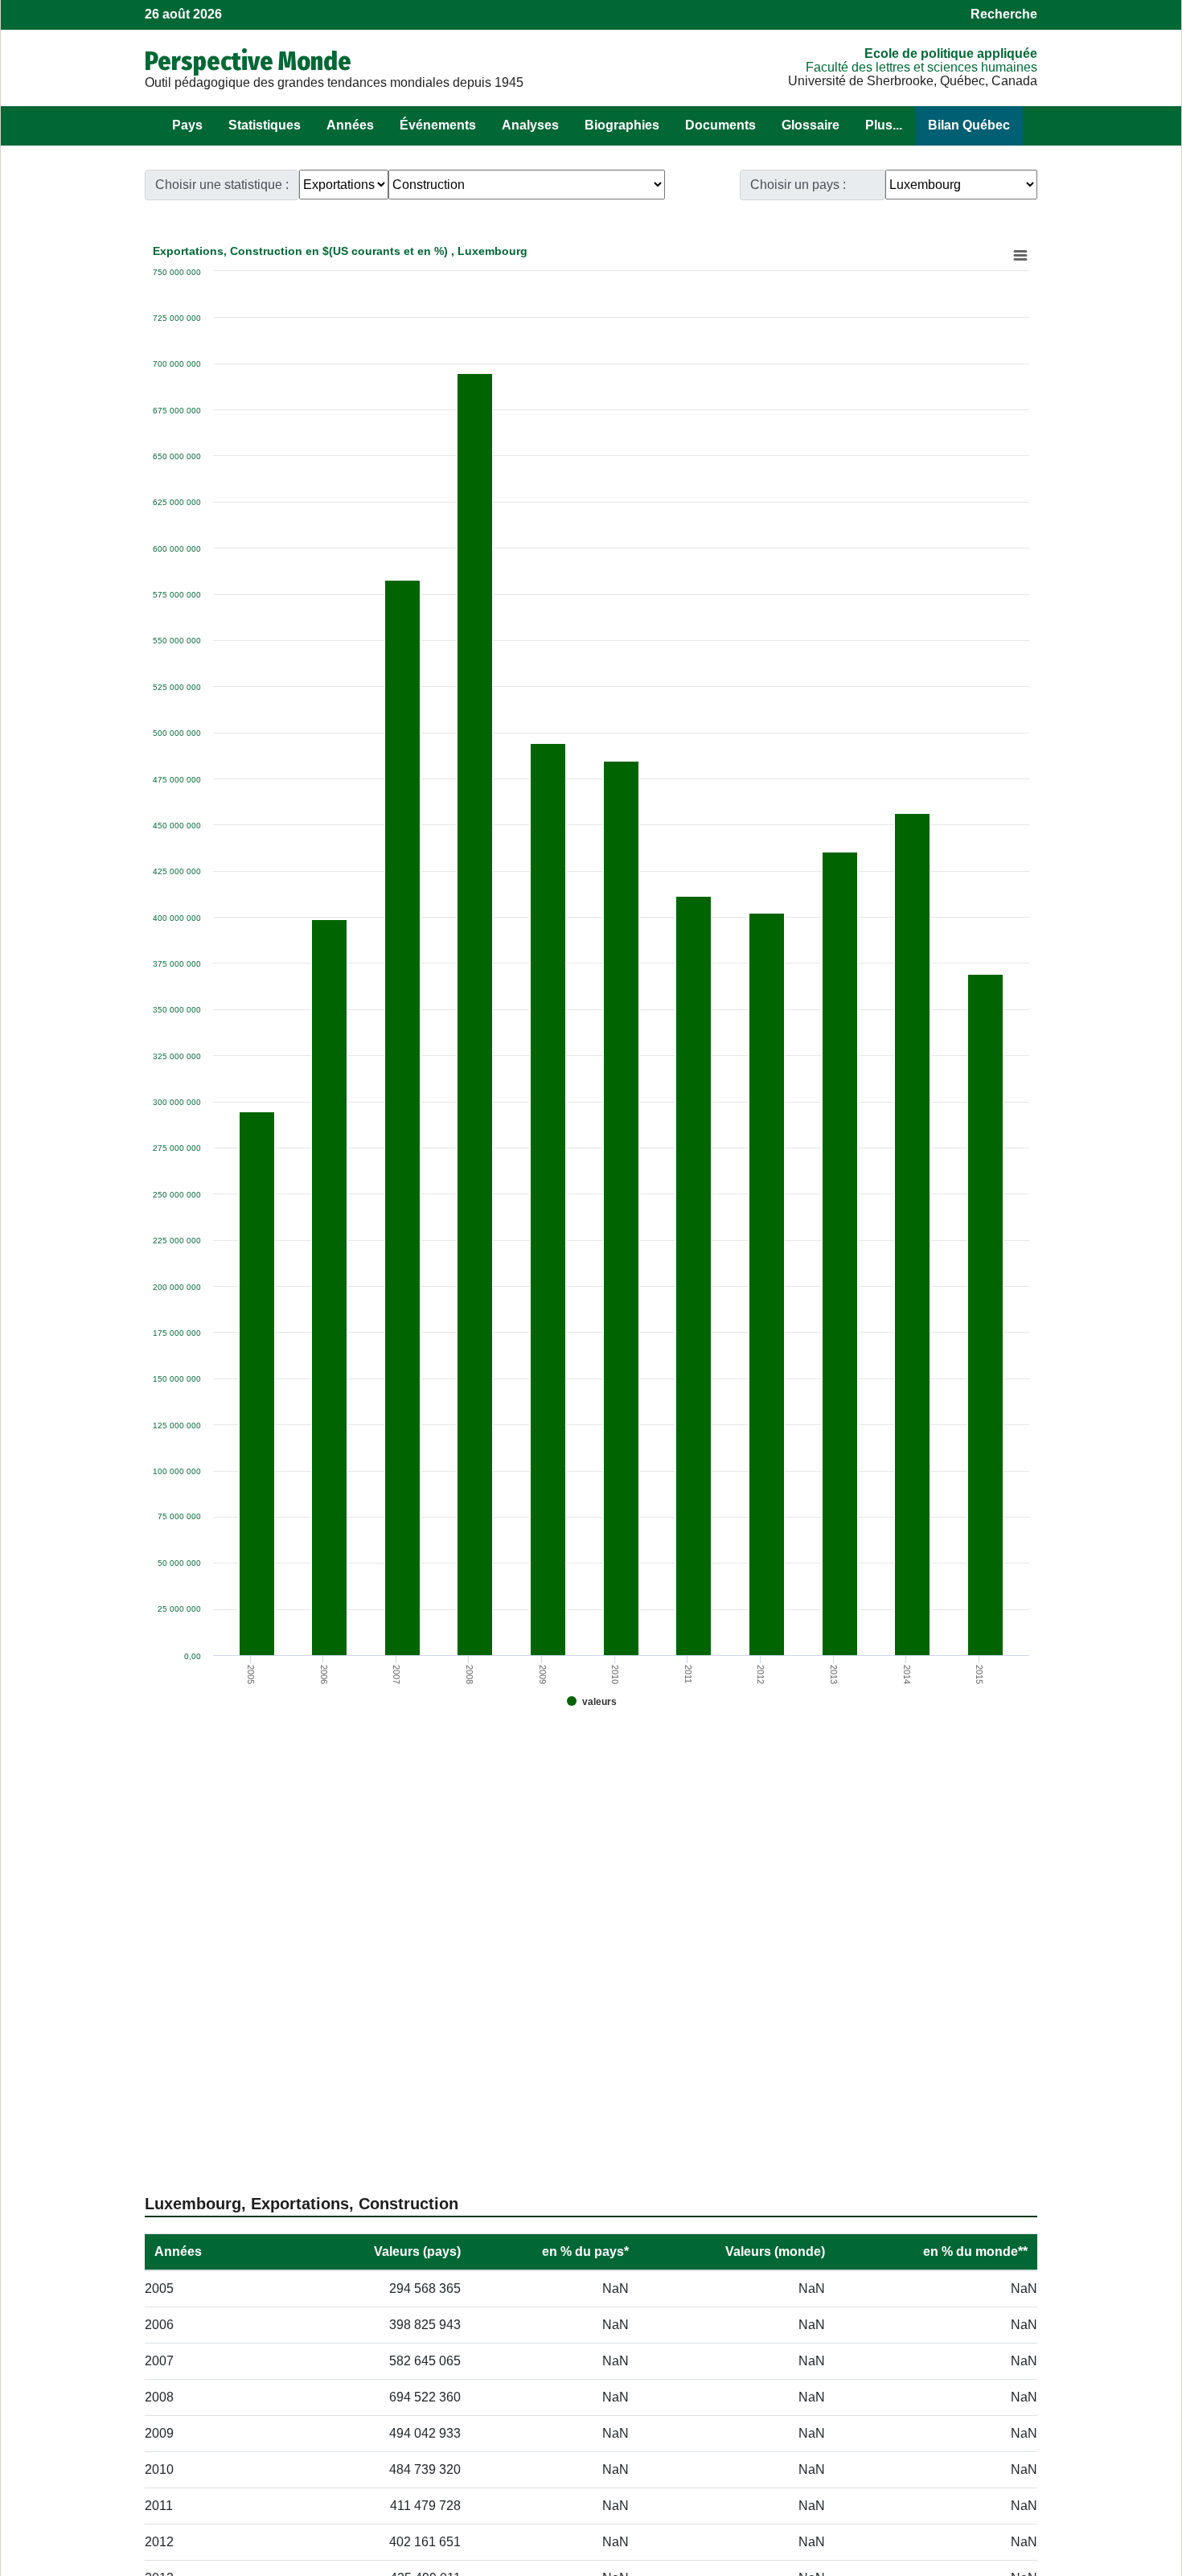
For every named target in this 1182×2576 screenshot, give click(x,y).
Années (350, 125)
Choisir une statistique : (222, 185)
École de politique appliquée (951, 53)
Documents (720, 125)
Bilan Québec (969, 125)
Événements (438, 125)
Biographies (622, 125)
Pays (187, 125)
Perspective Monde (248, 61)
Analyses (530, 125)
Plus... (884, 125)
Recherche (1004, 14)
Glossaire (811, 125)
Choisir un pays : (798, 185)
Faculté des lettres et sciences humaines (921, 67)
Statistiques (265, 125)
